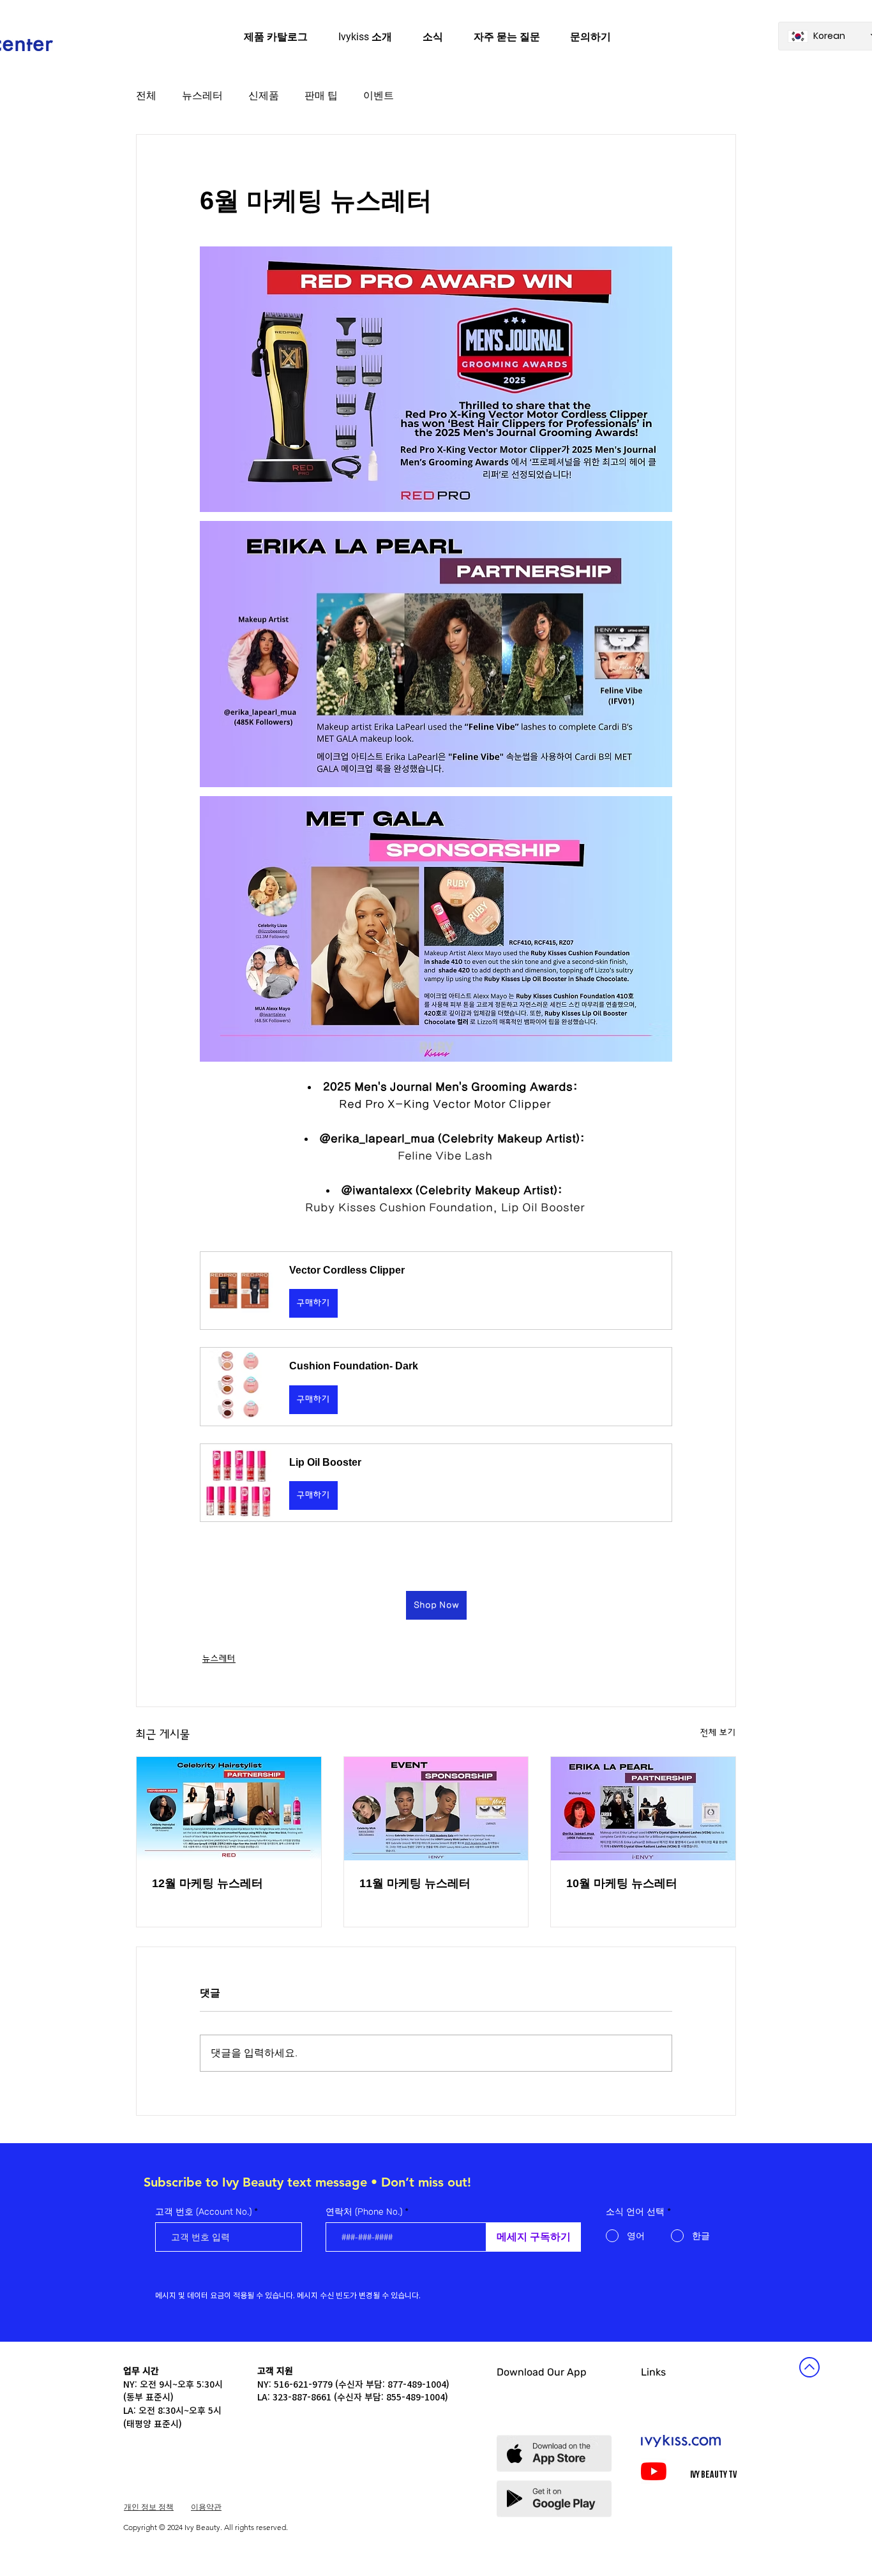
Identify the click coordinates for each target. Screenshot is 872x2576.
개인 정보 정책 (149, 2507)
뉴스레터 (202, 95)
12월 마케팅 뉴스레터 (207, 1883)
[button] (436, 1291)
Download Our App (542, 2372)
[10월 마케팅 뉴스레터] (643, 1809)
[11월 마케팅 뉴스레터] (436, 1809)
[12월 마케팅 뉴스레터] (229, 1809)
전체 (146, 95)
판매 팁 (321, 95)
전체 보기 (718, 1733)
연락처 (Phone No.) (364, 2212)
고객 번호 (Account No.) (203, 2212)
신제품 (264, 95)
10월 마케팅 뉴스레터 (622, 1883)
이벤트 (379, 95)
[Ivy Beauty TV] (654, 2471)
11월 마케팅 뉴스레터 (415, 1883)
